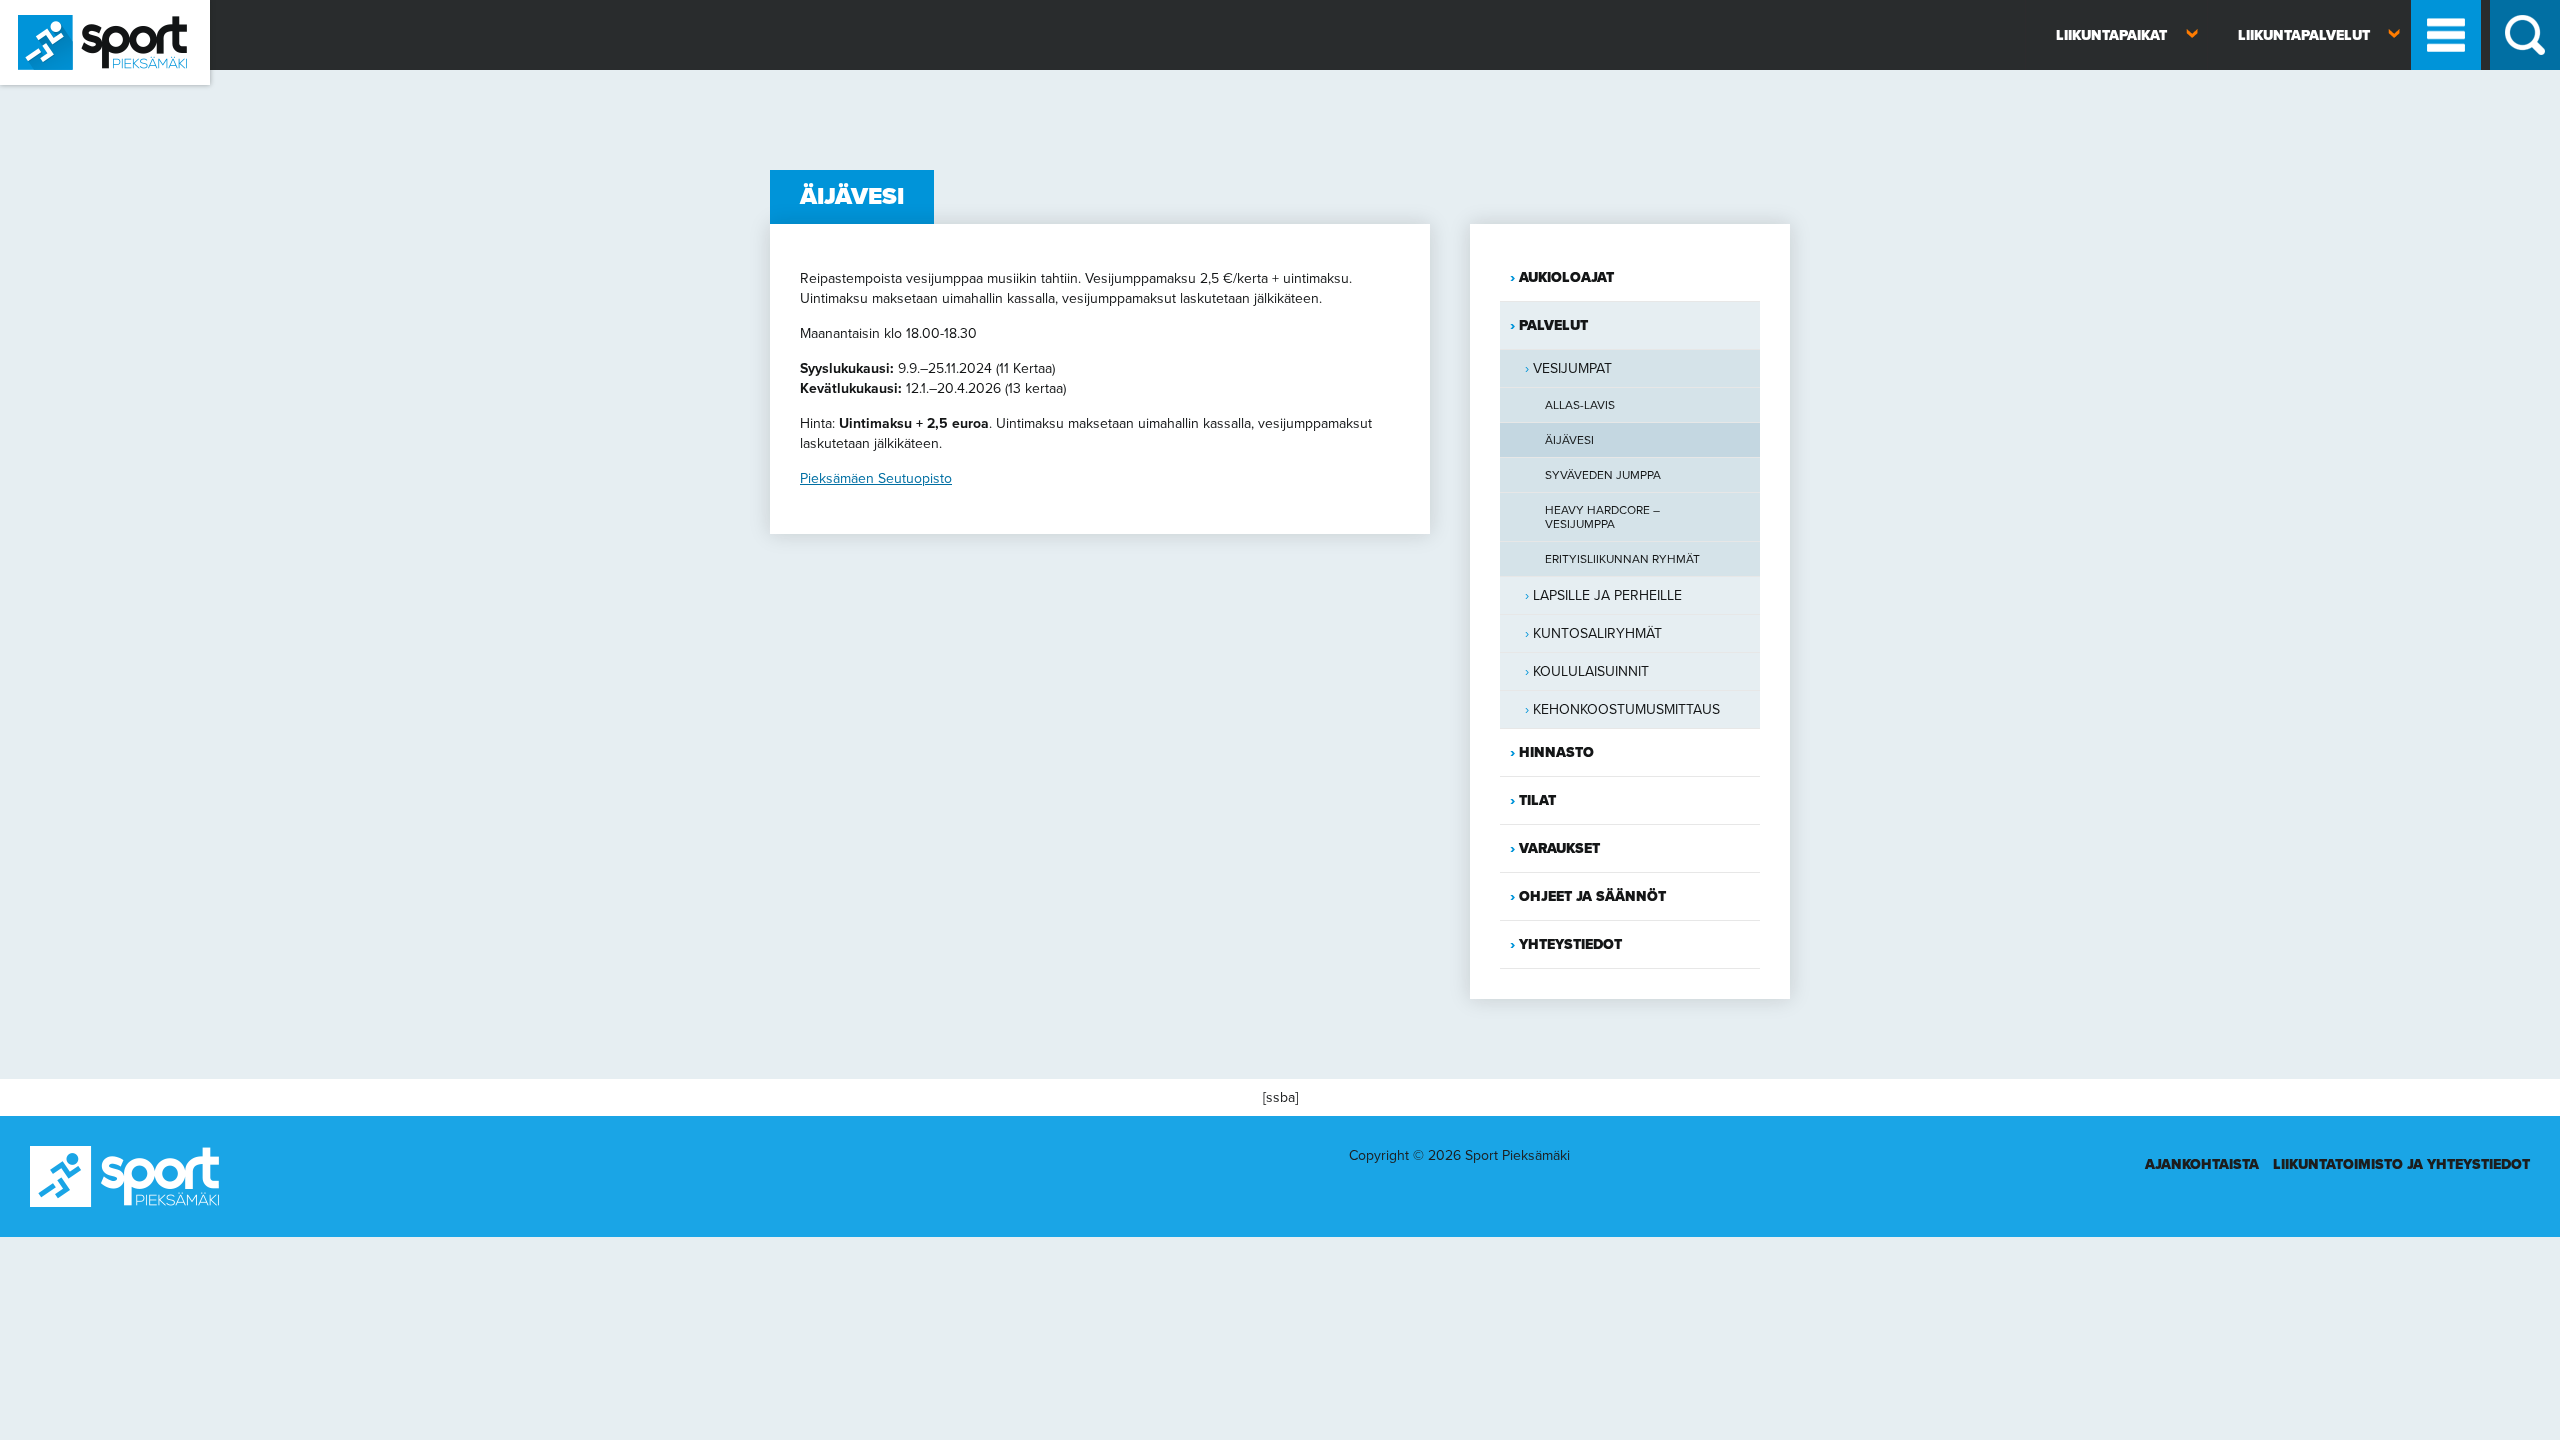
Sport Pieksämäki (52, 93)
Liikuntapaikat (2111, 35)
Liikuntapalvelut (2304, 35)
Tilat (1537, 800)
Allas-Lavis (1580, 405)
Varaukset (1559, 848)
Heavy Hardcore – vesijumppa (1602, 517)
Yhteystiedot (1570, 944)
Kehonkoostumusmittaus (1626, 709)
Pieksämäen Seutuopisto (876, 478)
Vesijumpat (1572, 368)
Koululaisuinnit (1591, 671)
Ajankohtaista (2202, 1164)
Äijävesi (1569, 440)
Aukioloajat (1566, 277)
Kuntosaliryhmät (1597, 633)
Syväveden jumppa (1603, 475)
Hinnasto (1556, 752)
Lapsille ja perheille (1607, 595)
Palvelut (1553, 325)
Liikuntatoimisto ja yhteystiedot (2401, 1164)
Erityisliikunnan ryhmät (1622, 559)
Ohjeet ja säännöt (1592, 896)
